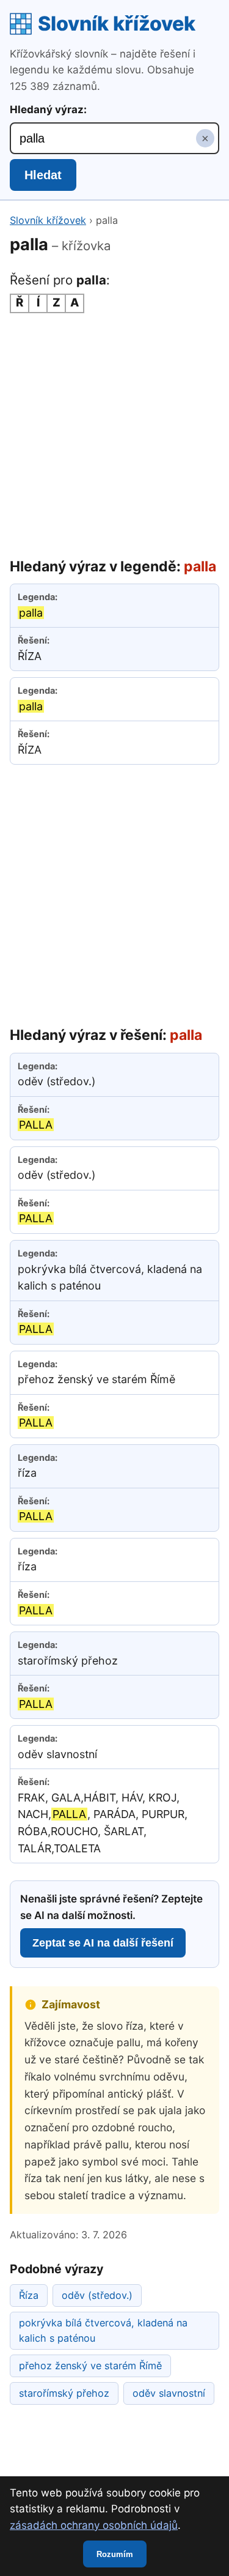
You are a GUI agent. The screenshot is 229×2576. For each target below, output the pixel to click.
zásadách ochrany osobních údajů (94, 2525)
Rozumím (115, 2554)
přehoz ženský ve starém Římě (90, 2366)
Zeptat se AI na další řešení (103, 1943)
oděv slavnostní (169, 2393)
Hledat (43, 175)
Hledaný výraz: (48, 109)
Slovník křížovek (117, 24)
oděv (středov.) (97, 2295)
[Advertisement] (114, 435)
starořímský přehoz (64, 2393)
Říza (29, 2295)
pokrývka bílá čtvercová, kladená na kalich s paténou (103, 2330)
